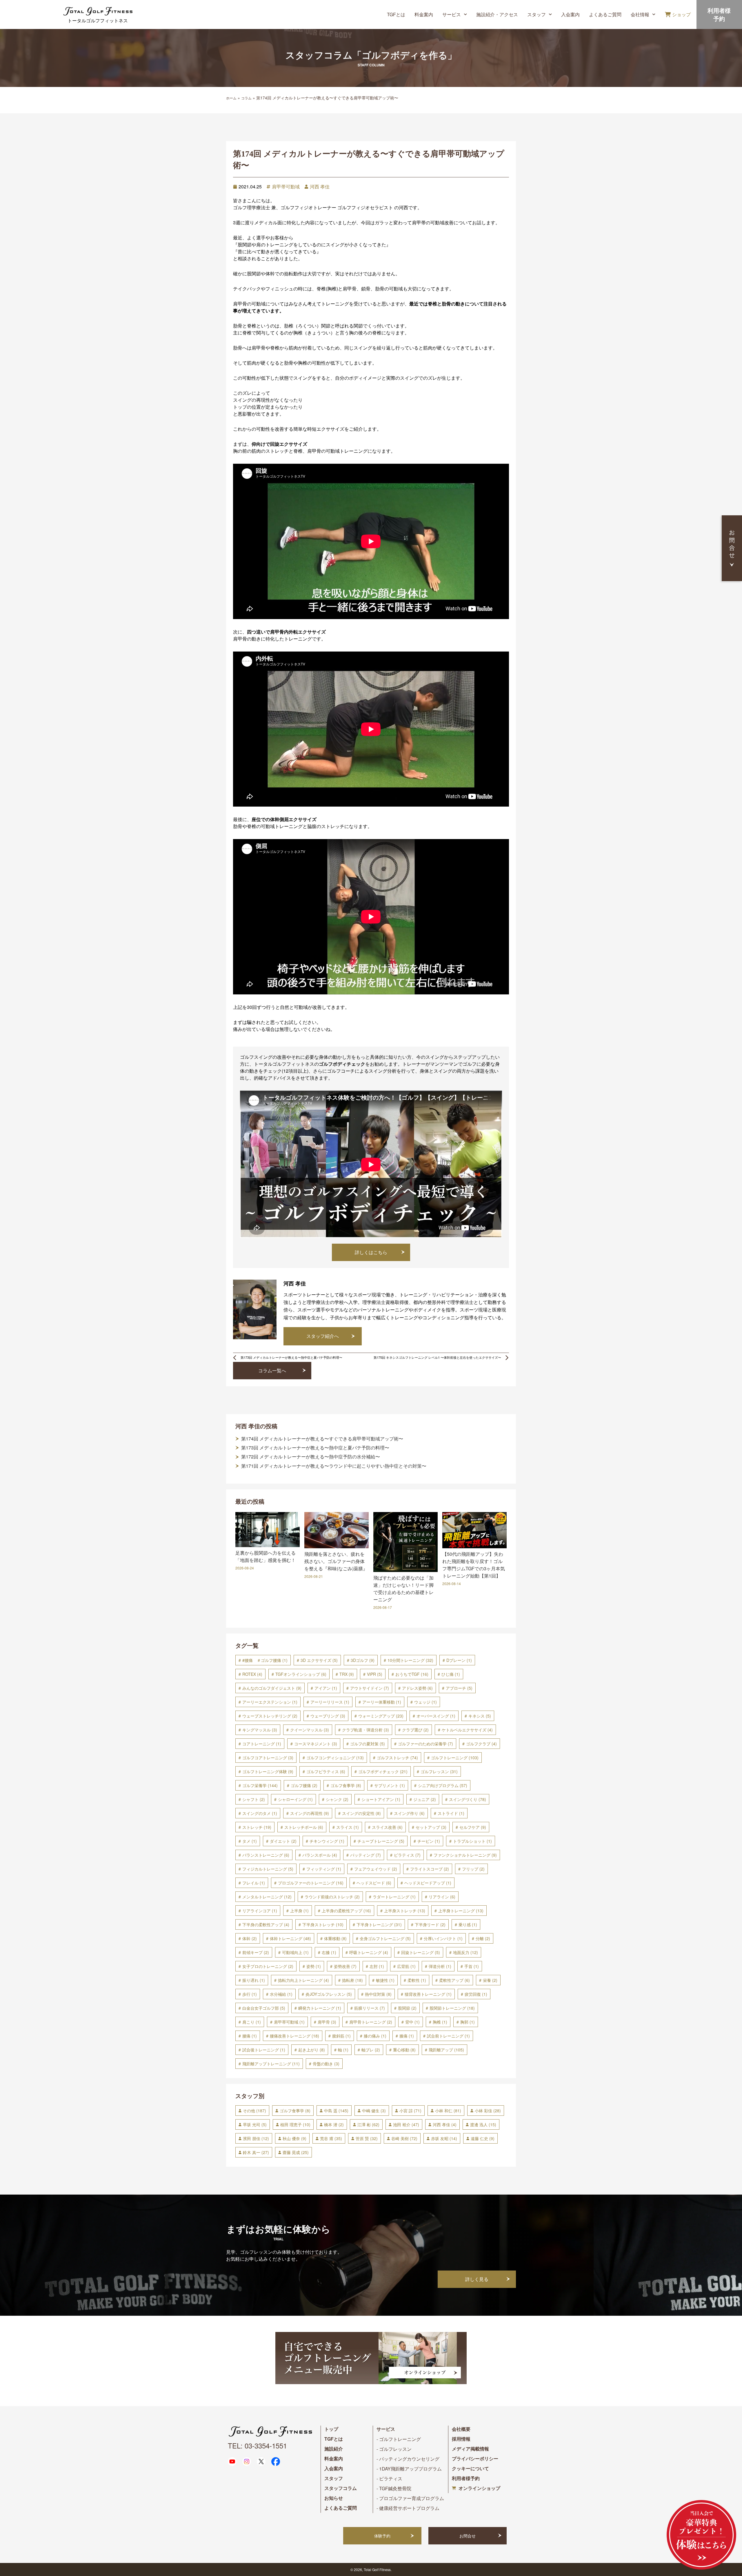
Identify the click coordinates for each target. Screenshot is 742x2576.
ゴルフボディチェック (383, 1771)
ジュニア (425, 1799)
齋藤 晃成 (296, 2152)
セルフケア (473, 1827)
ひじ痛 (451, 1674)
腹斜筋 (341, 2036)
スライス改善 (387, 1827)
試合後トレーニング (264, 2050)
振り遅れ (254, 1980)
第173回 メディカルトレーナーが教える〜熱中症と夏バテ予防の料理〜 (315, 1448)
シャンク (337, 1799)
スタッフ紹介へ (323, 1336)
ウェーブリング (328, 1716)
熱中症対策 (378, 1994)
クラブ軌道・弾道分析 (365, 1730)
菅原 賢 (367, 2138)
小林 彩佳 (488, 2111)
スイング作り (409, 1813)
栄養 (490, 1980)
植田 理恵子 (295, 2124)
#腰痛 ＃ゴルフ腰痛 (265, 1660)
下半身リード (430, 1924)
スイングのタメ (260, 1813)
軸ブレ (371, 2050)
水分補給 (281, 1994)
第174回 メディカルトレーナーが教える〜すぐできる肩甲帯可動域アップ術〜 (322, 1439)
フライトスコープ (430, 1869)
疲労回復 (476, 1994)
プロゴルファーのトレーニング (311, 1883)
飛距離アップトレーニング (271, 2064)
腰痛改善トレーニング (294, 2036)
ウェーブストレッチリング (270, 1716)
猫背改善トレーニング (428, 1994)
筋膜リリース (370, 2008)
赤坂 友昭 (444, 2138)
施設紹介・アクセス (497, 14)
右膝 (329, 1952)
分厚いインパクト (443, 1938)
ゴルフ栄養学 (260, 1785)
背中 (412, 2022)
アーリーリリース (330, 1702)
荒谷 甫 (331, 2138)
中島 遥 (336, 2111)
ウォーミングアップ (381, 1716)
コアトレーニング (262, 1744)
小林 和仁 (448, 2111)
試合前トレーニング (448, 2036)
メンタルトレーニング (267, 1897)
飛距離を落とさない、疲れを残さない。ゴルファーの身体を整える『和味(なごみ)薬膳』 (336, 1561)
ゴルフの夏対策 (368, 1744)
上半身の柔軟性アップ (346, 1911)
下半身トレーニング (379, 1924)
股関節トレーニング (452, 2008)
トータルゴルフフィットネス (98, 20)
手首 (472, 1966)
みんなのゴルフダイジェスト (272, 1688)
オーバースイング (436, 1716)
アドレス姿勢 (417, 1688)
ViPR (375, 1674)
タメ (250, 1841)
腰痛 (250, 2036)
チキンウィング (327, 1841)
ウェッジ (425, 1702)
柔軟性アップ (454, 1980)
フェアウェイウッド (376, 1869)
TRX (347, 1674)
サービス (452, 14)
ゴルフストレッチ (397, 1758)
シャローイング (295, 1799)
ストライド (451, 1813)
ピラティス (407, 1855)
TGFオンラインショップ (301, 1674)
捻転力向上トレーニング (303, 1980)
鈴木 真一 (256, 2152)
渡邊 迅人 (483, 2124)
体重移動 (335, 1938)
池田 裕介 (406, 2124)
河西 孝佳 (320, 187)
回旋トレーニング (421, 1952)
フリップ (473, 1869)
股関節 (407, 2008)
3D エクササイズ (319, 1660)
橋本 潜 (334, 2124)
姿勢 (314, 1966)
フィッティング (324, 1869)
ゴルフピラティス (326, 1771)
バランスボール (320, 1855)
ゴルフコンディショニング (335, 1758)
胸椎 (440, 2022)
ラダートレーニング (394, 1897)
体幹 (250, 1938)
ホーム (231, 98)
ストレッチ (257, 1827)
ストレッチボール (304, 1827)
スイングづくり (468, 1799)
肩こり (252, 2022)
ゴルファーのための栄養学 (425, 1744)
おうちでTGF (412, 1674)
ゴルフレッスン (439, 1771)
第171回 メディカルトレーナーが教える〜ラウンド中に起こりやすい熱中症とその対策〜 (334, 1466)
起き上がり (312, 2050)
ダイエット (283, 1841)
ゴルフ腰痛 (304, 1785)
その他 (254, 2111)
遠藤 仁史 (483, 2138)
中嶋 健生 (374, 2111)
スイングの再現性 (310, 1813)
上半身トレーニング (461, 1911)
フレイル (254, 1883)
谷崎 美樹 (404, 2138)
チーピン (429, 1841)
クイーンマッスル (310, 1730)
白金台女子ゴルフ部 (264, 2008)
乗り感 (468, 1924)
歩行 (250, 1994)
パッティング (365, 1855)
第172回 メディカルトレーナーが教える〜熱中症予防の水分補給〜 (311, 1457)
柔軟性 (417, 1980)
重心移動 (404, 2050)
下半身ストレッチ (323, 1924)
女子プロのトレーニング (268, 1966)
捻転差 (352, 1980)
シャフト (254, 1799)
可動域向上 (295, 1952)
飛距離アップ (446, 2050)
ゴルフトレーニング (455, 1758)
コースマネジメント (316, 1744)
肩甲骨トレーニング (371, 2022)
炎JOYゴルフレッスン (329, 1994)
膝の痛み (375, 2036)
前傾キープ (256, 1952)
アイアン (326, 1688)
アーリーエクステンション (270, 1702)
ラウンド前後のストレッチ (332, 1897)
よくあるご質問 (605, 14)
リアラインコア (260, 1911)
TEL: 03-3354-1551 (257, 2445)
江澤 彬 (368, 2124)
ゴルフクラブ (481, 1744)
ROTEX (252, 1674)
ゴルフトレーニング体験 (268, 1771)
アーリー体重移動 (382, 1702)
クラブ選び (415, 1730)
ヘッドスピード (374, 1883)
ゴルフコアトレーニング (268, 1758)
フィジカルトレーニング (268, 1869)
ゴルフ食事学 (346, 1785)
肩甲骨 (327, 2022)
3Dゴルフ (363, 1660)
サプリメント (390, 1785)
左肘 (377, 1966)
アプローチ (459, 1688)
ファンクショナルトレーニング (465, 1855)
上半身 (299, 1911)
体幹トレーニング (290, 1938)
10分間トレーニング (410, 1660)
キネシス (480, 1716)
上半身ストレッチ (405, 1911)
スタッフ (537, 14)
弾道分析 (440, 1966)
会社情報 (640, 14)
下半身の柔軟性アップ (266, 1924)
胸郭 (468, 2022)
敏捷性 (385, 1980)
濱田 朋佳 (256, 2138)
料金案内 (424, 14)
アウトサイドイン (370, 1688)
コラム (246, 98)
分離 (483, 1938)
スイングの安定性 (361, 1813)
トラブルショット (472, 1841)
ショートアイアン (381, 1799)
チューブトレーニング (381, 1841)
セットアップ (431, 1827)
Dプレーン (459, 1660)
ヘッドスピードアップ (428, 1883)
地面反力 (465, 1952)
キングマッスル (260, 1730)
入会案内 (570, 14)
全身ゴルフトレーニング (385, 1938)
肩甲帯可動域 (286, 187)
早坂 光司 (255, 2124)
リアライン (442, 1897)
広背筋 (406, 1966)
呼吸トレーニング (369, 1952)
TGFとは (396, 14)
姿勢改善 (345, 1966)
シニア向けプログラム (443, 1785)
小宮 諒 (410, 2111)
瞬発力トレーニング (320, 2008)
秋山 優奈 (294, 2138)
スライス (348, 1827)
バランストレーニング (266, 1855)
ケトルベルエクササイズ (467, 1730)
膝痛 (407, 2036)
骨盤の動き (326, 2064)
